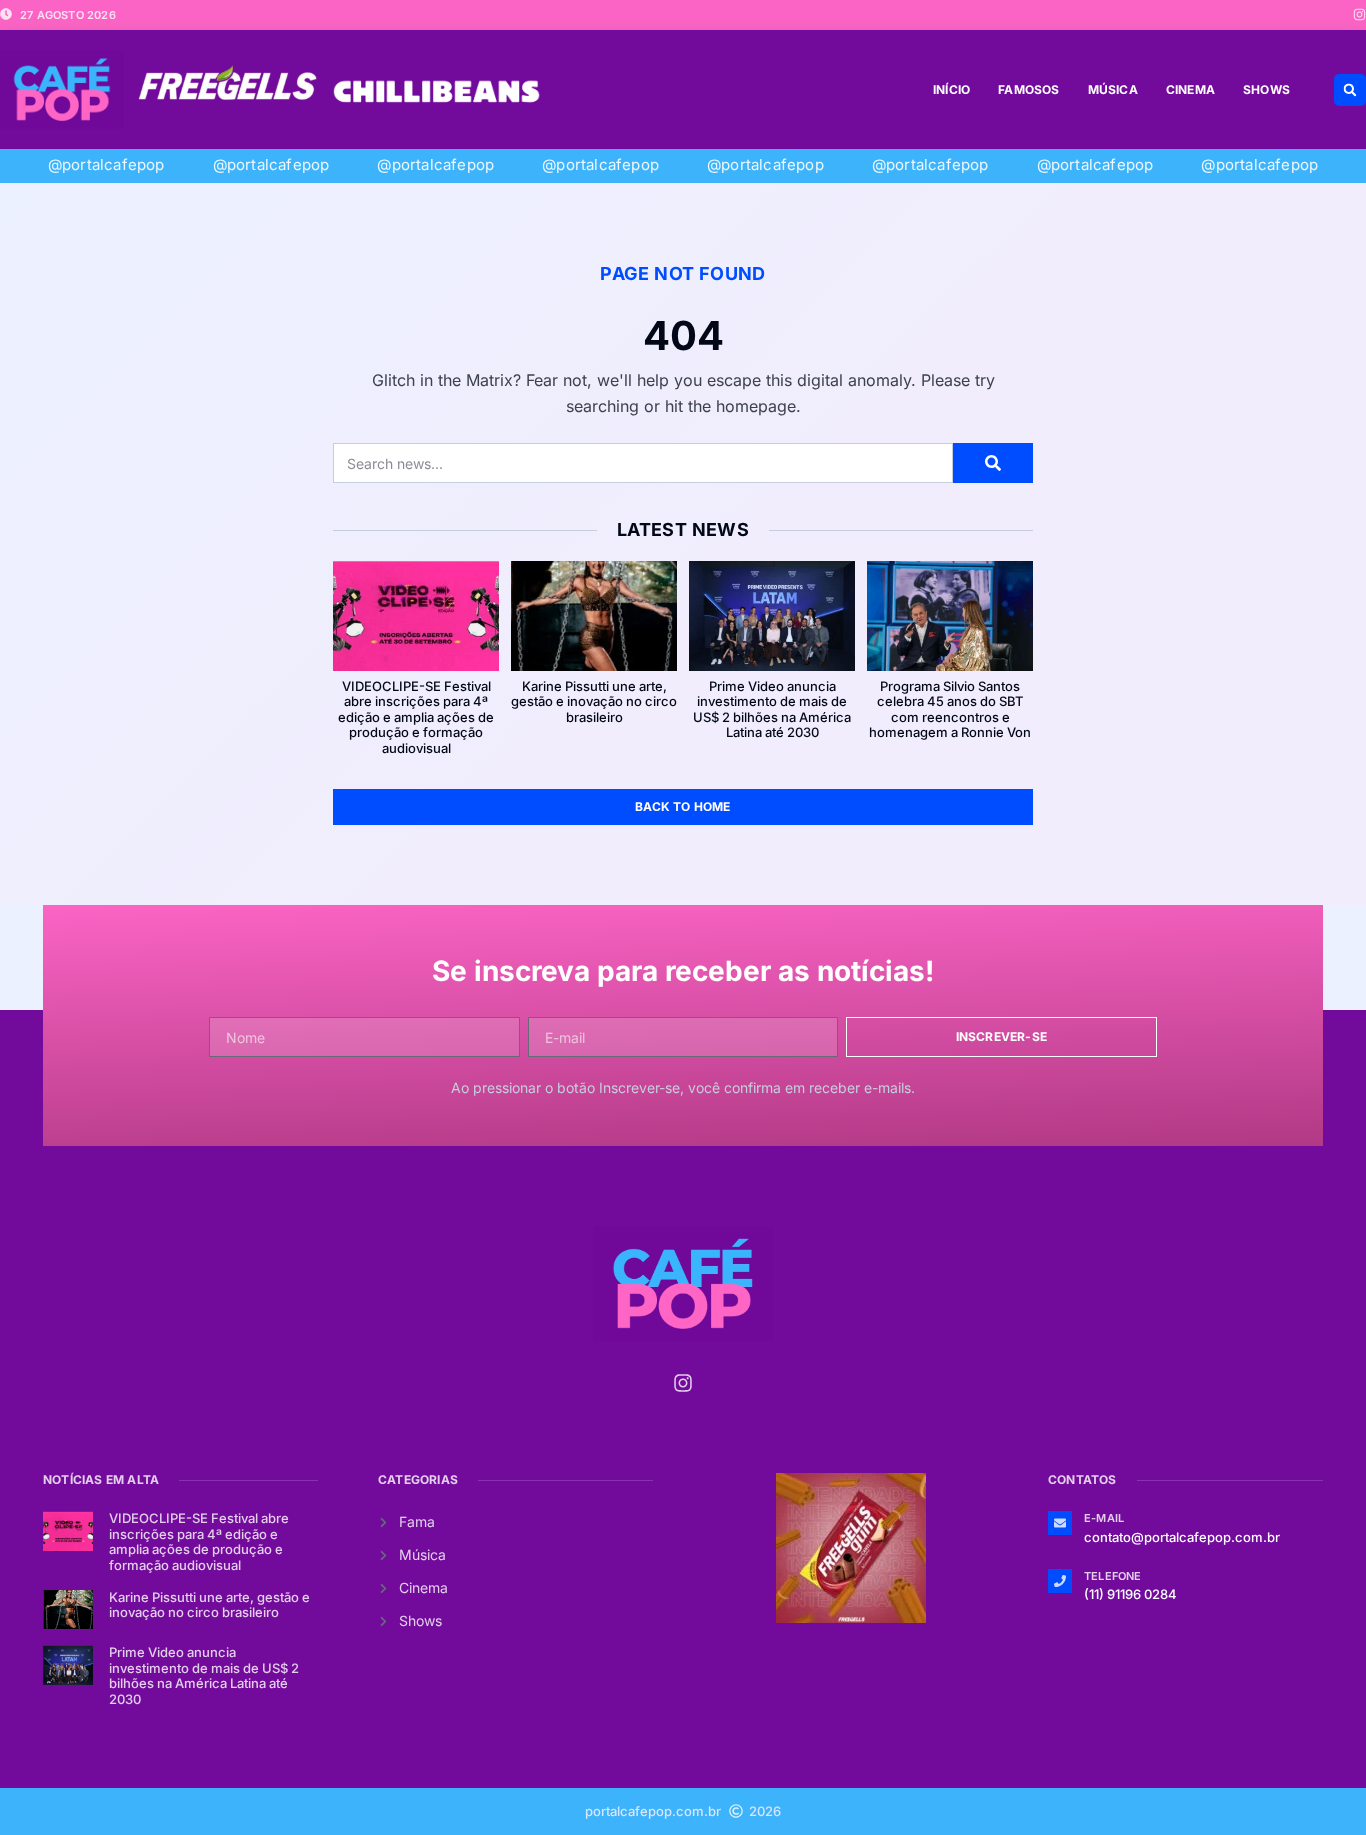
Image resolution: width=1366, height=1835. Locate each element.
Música (1113, 89)
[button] (1350, 90)
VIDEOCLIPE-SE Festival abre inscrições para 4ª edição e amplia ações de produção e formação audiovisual (416, 717)
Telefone (1113, 1576)
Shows (1266, 89)
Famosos (1028, 89)
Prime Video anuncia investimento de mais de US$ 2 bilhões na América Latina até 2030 (772, 709)
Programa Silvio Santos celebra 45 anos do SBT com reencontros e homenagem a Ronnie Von (950, 709)
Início (951, 89)
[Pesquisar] (993, 463)
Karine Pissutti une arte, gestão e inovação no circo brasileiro (594, 701)
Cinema (1190, 89)
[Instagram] (1359, 14)
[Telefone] (1060, 1581)
